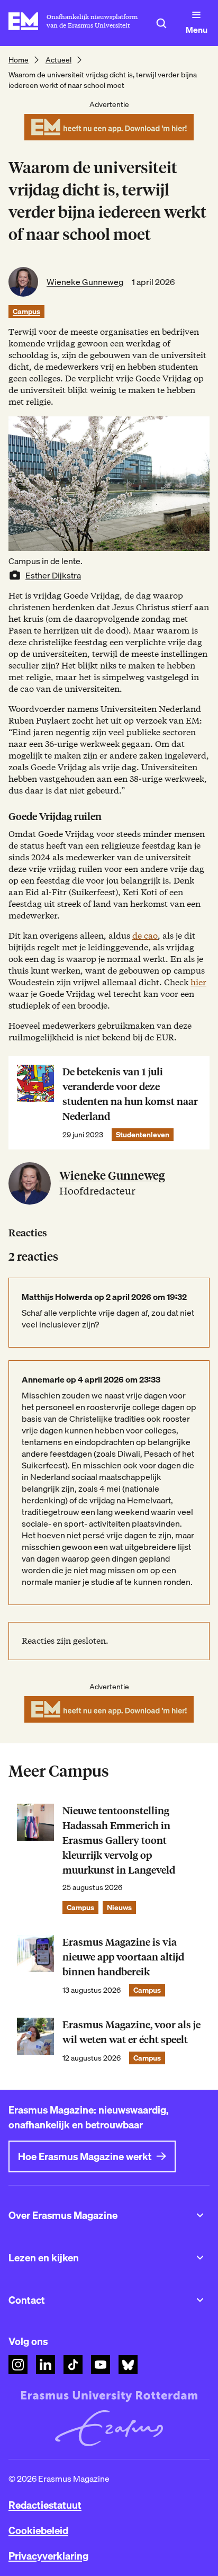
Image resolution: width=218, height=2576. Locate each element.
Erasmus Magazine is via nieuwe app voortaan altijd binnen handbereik (123, 1957)
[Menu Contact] (200, 2300)
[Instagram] (18, 2365)
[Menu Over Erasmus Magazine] (200, 2215)
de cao (145, 936)
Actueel (58, 60)
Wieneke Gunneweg (85, 282)
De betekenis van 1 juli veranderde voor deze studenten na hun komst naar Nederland (130, 1094)
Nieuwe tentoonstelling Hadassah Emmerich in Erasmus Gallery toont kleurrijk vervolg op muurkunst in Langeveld (119, 1840)
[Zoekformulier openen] (161, 23)
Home (19, 60)
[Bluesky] (128, 2365)
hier (198, 982)
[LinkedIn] (46, 2365)
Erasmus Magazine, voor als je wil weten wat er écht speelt (131, 2032)
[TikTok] (73, 2365)
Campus (26, 311)
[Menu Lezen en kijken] (200, 2258)
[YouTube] (101, 2365)
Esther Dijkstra (53, 575)
